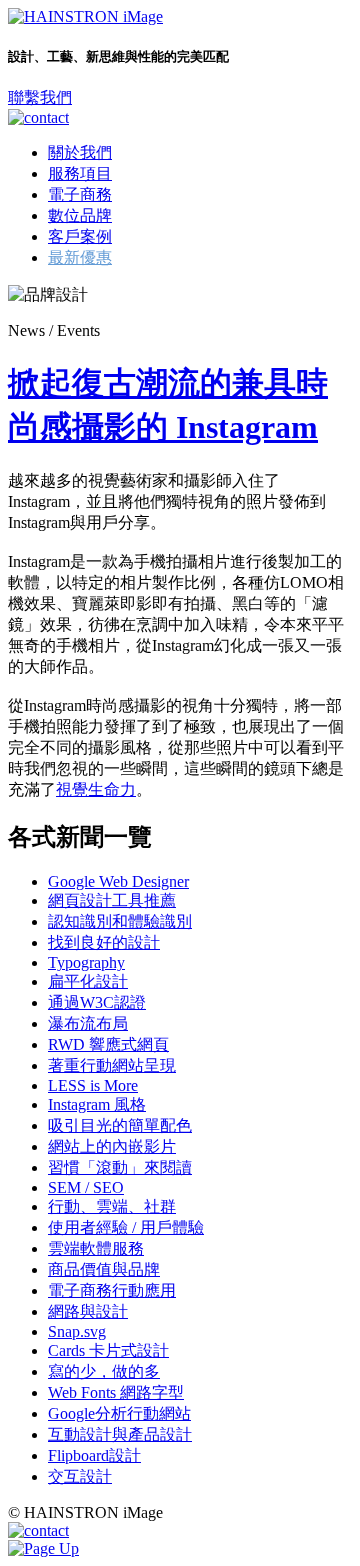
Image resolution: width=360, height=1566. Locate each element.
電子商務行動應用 (112, 1290)
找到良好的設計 (104, 942)
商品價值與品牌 (104, 1269)
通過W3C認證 (97, 1002)
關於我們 (80, 152)
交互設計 (80, 1476)
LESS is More (93, 1085)
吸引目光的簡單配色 (120, 1125)
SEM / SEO (86, 1187)
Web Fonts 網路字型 (116, 1392)
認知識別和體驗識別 (120, 921)
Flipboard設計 (94, 1455)
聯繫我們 (40, 97)
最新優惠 (80, 257)
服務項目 (80, 173)
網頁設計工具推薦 (112, 900)
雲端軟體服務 (96, 1248)
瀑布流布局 (88, 1023)
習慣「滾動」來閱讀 (120, 1167)
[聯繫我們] (38, 117)
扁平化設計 (88, 981)
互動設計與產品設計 (120, 1434)
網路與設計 (88, 1311)
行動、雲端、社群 (112, 1206)
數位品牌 (80, 215)
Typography (86, 962)
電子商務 (80, 194)
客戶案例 (80, 236)
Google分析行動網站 (119, 1413)
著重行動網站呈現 (112, 1065)
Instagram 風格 (97, 1104)
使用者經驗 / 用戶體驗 (126, 1227)
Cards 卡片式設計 (108, 1350)
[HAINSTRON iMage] (85, 16)
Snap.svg (77, 1331)
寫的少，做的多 (104, 1371)
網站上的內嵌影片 (112, 1146)
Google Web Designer (118, 881)
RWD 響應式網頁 (108, 1044)
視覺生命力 (96, 789)
